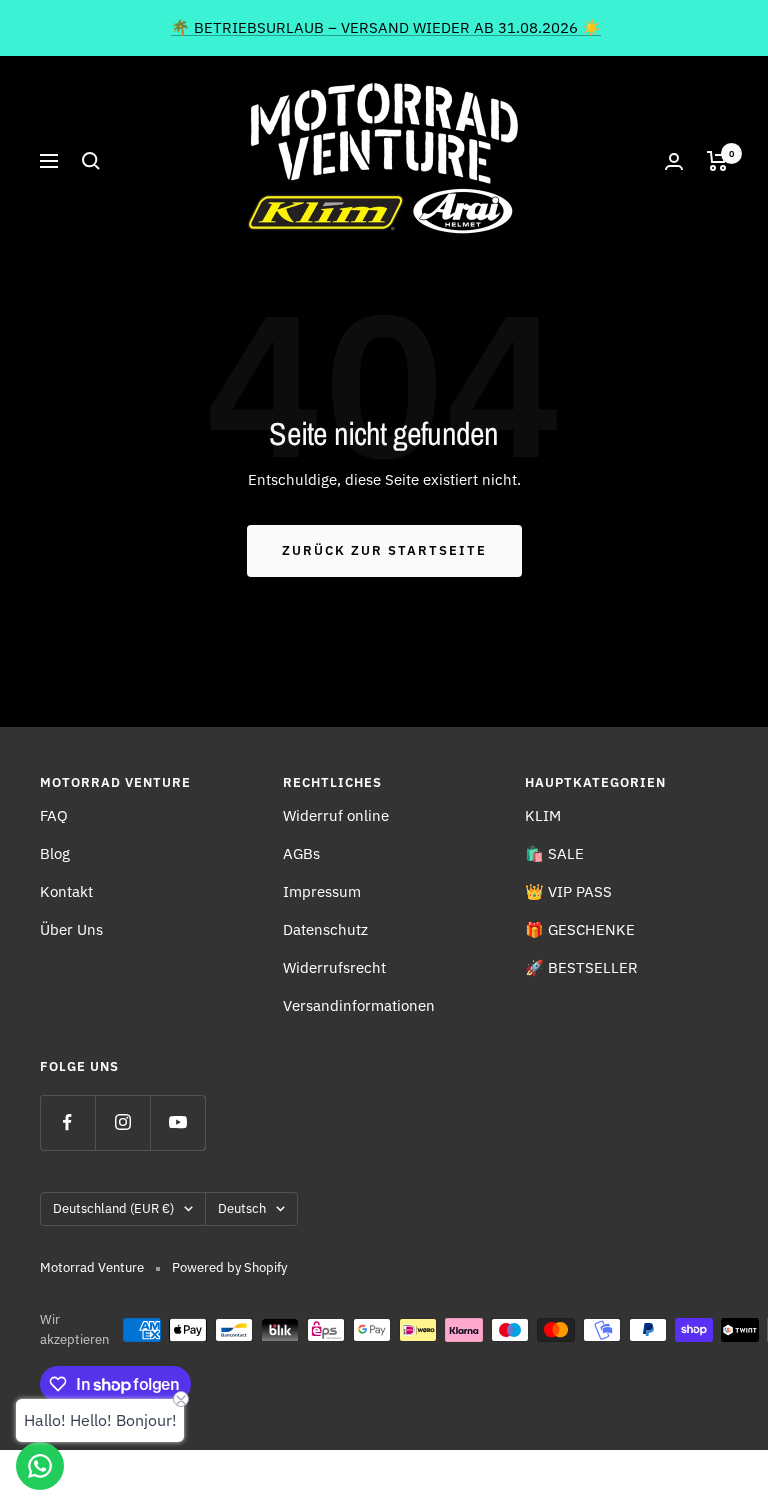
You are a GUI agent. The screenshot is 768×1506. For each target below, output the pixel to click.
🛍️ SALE (554, 853)
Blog (55, 853)
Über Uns (71, 929)
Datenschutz (325, 929)
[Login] (674, 161)
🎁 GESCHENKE (580, 929)
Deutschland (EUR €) (113, 1208)
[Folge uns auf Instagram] (122, 1122)
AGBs (301, 853)
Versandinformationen (359, 1005)
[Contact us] (40, 1466)
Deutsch (242, 1208)
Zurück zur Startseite (384, 550)
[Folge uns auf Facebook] (67, 1122)
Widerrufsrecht (334, 967)
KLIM (543, 815)
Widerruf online (336, 815)
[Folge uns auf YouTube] (177, 1122)
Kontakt (66, 891)
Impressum (322, 891)
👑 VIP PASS (568, 891)
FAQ (54, 815)
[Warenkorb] (717, 161)
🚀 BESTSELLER (581, 967)
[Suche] (91, 161)
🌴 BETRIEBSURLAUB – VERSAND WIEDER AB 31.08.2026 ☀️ (386, 27)
